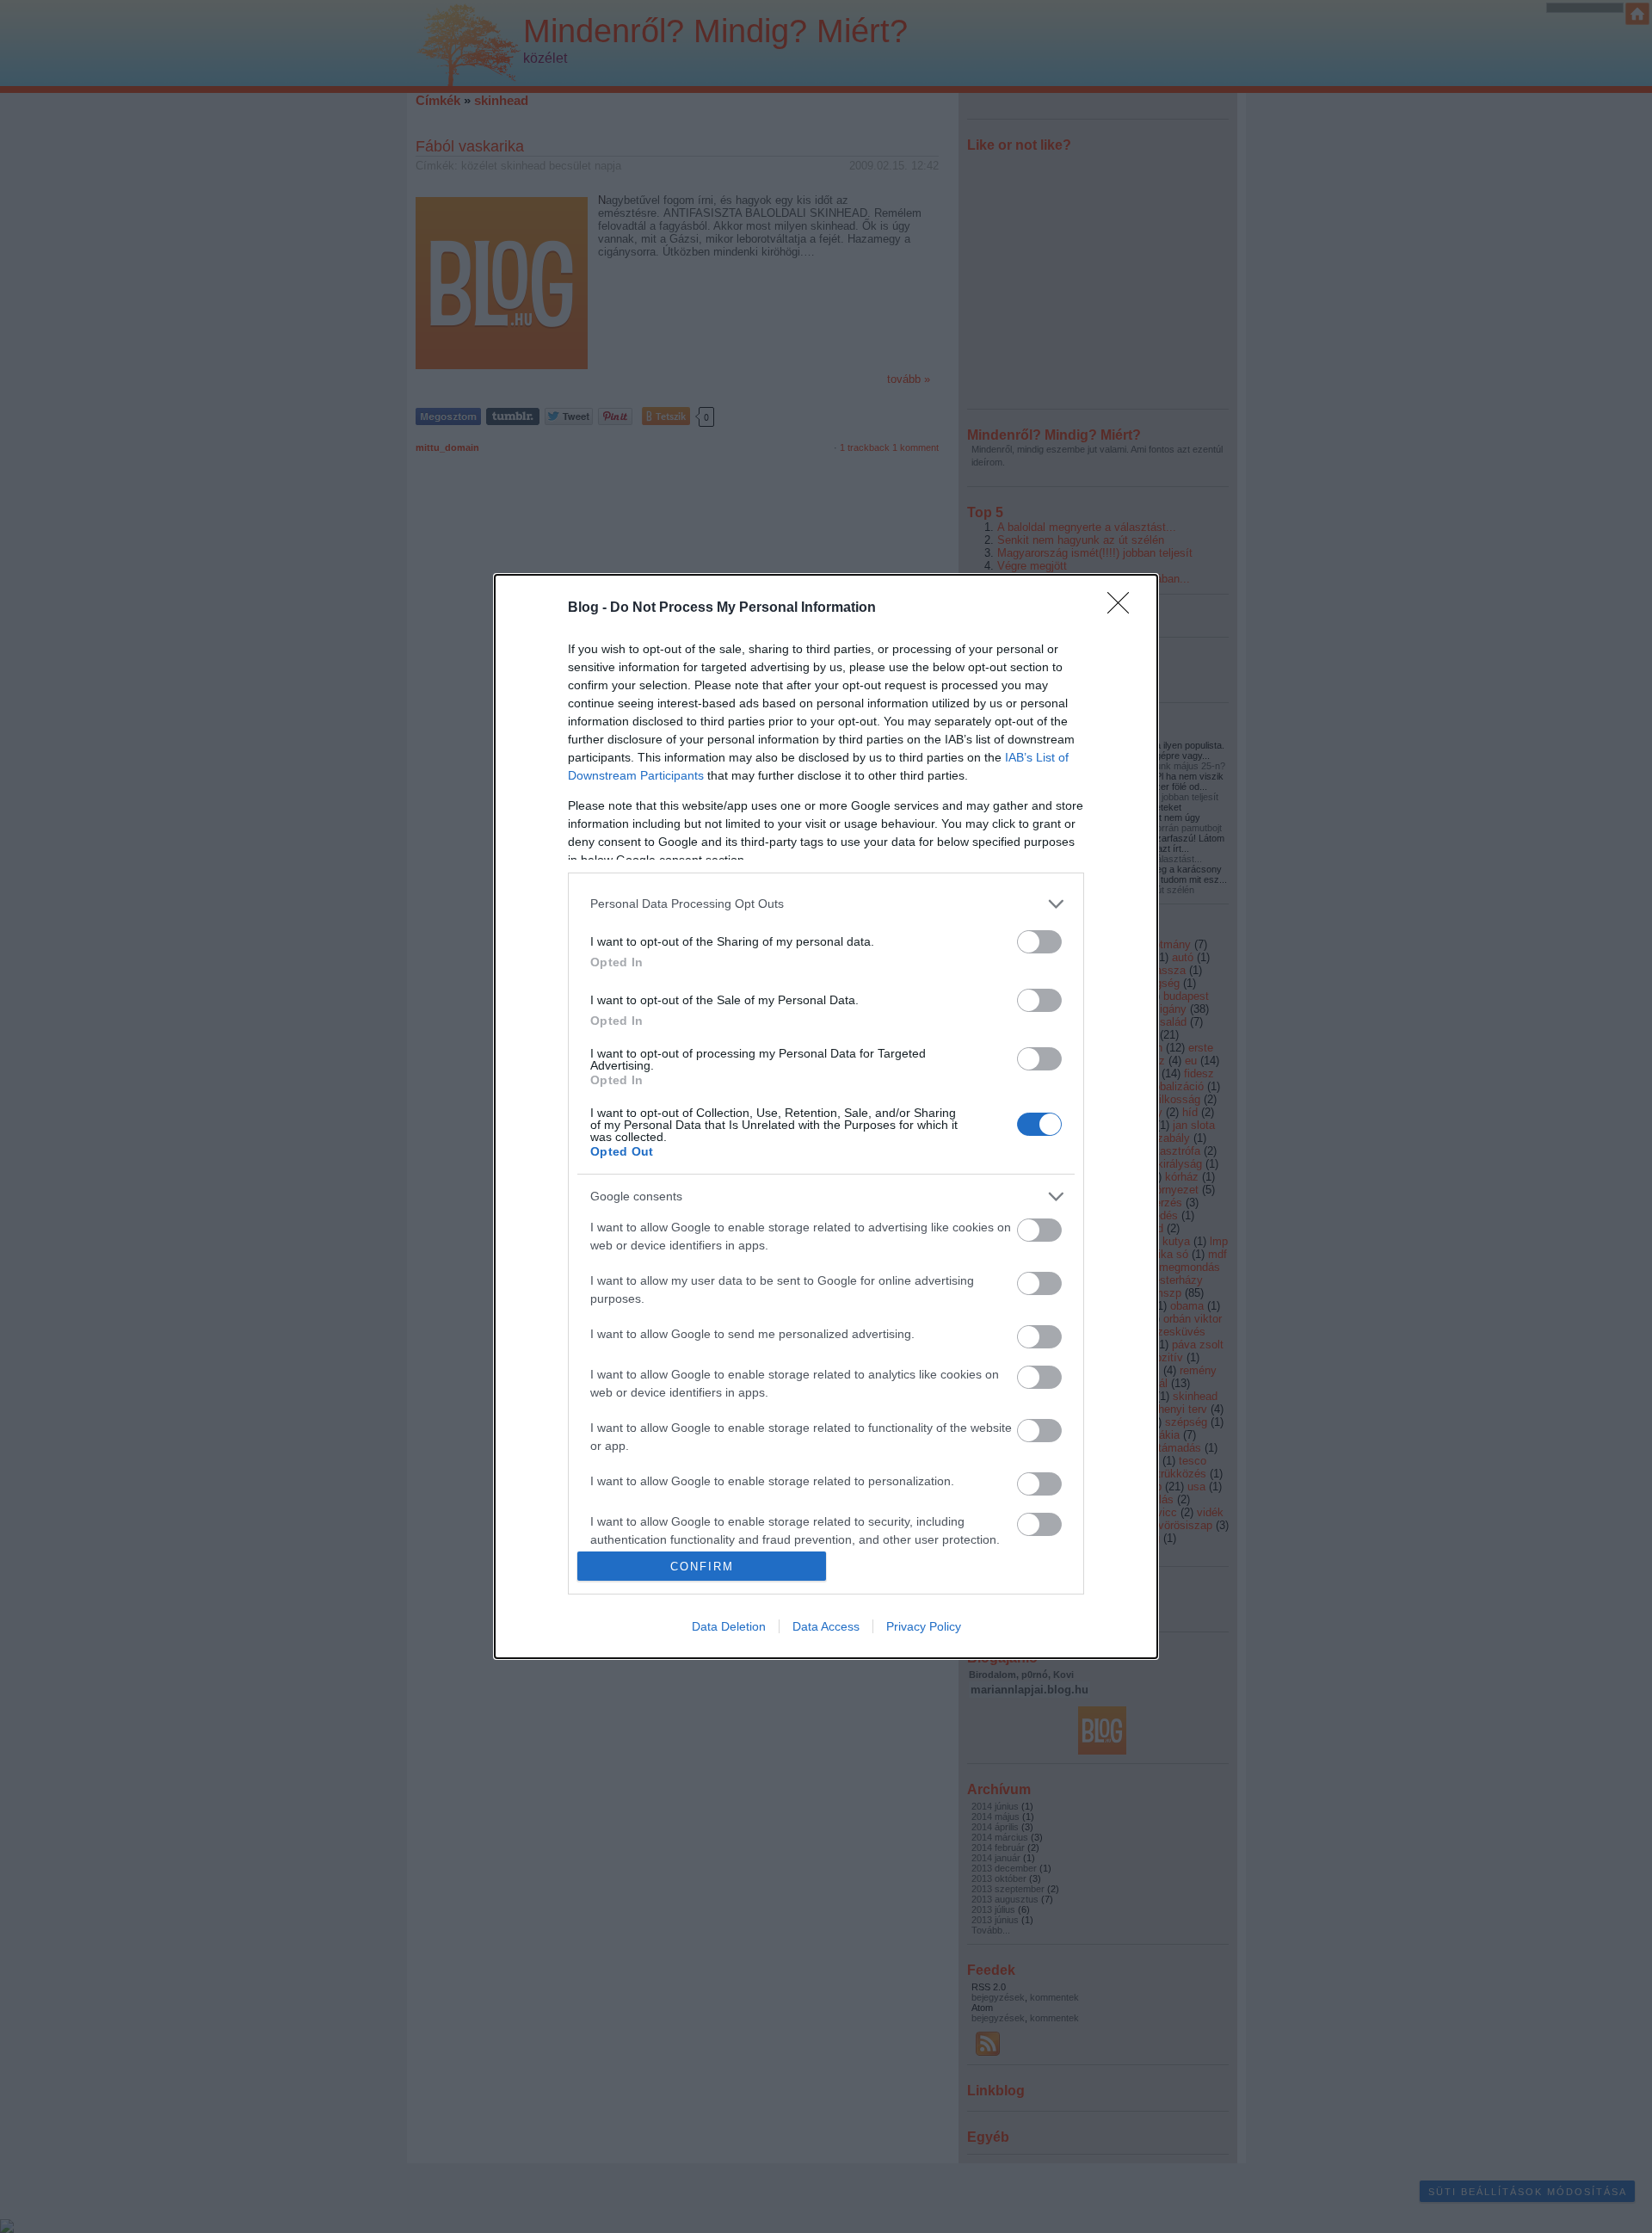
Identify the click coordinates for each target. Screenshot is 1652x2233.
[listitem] (826, 904)
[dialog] (826, 1117)
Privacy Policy (924, 1626)
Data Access (826, 1626)
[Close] (1124, 608)
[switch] (1039, 942)
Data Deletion (729, 1626)
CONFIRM (702, 1567)
